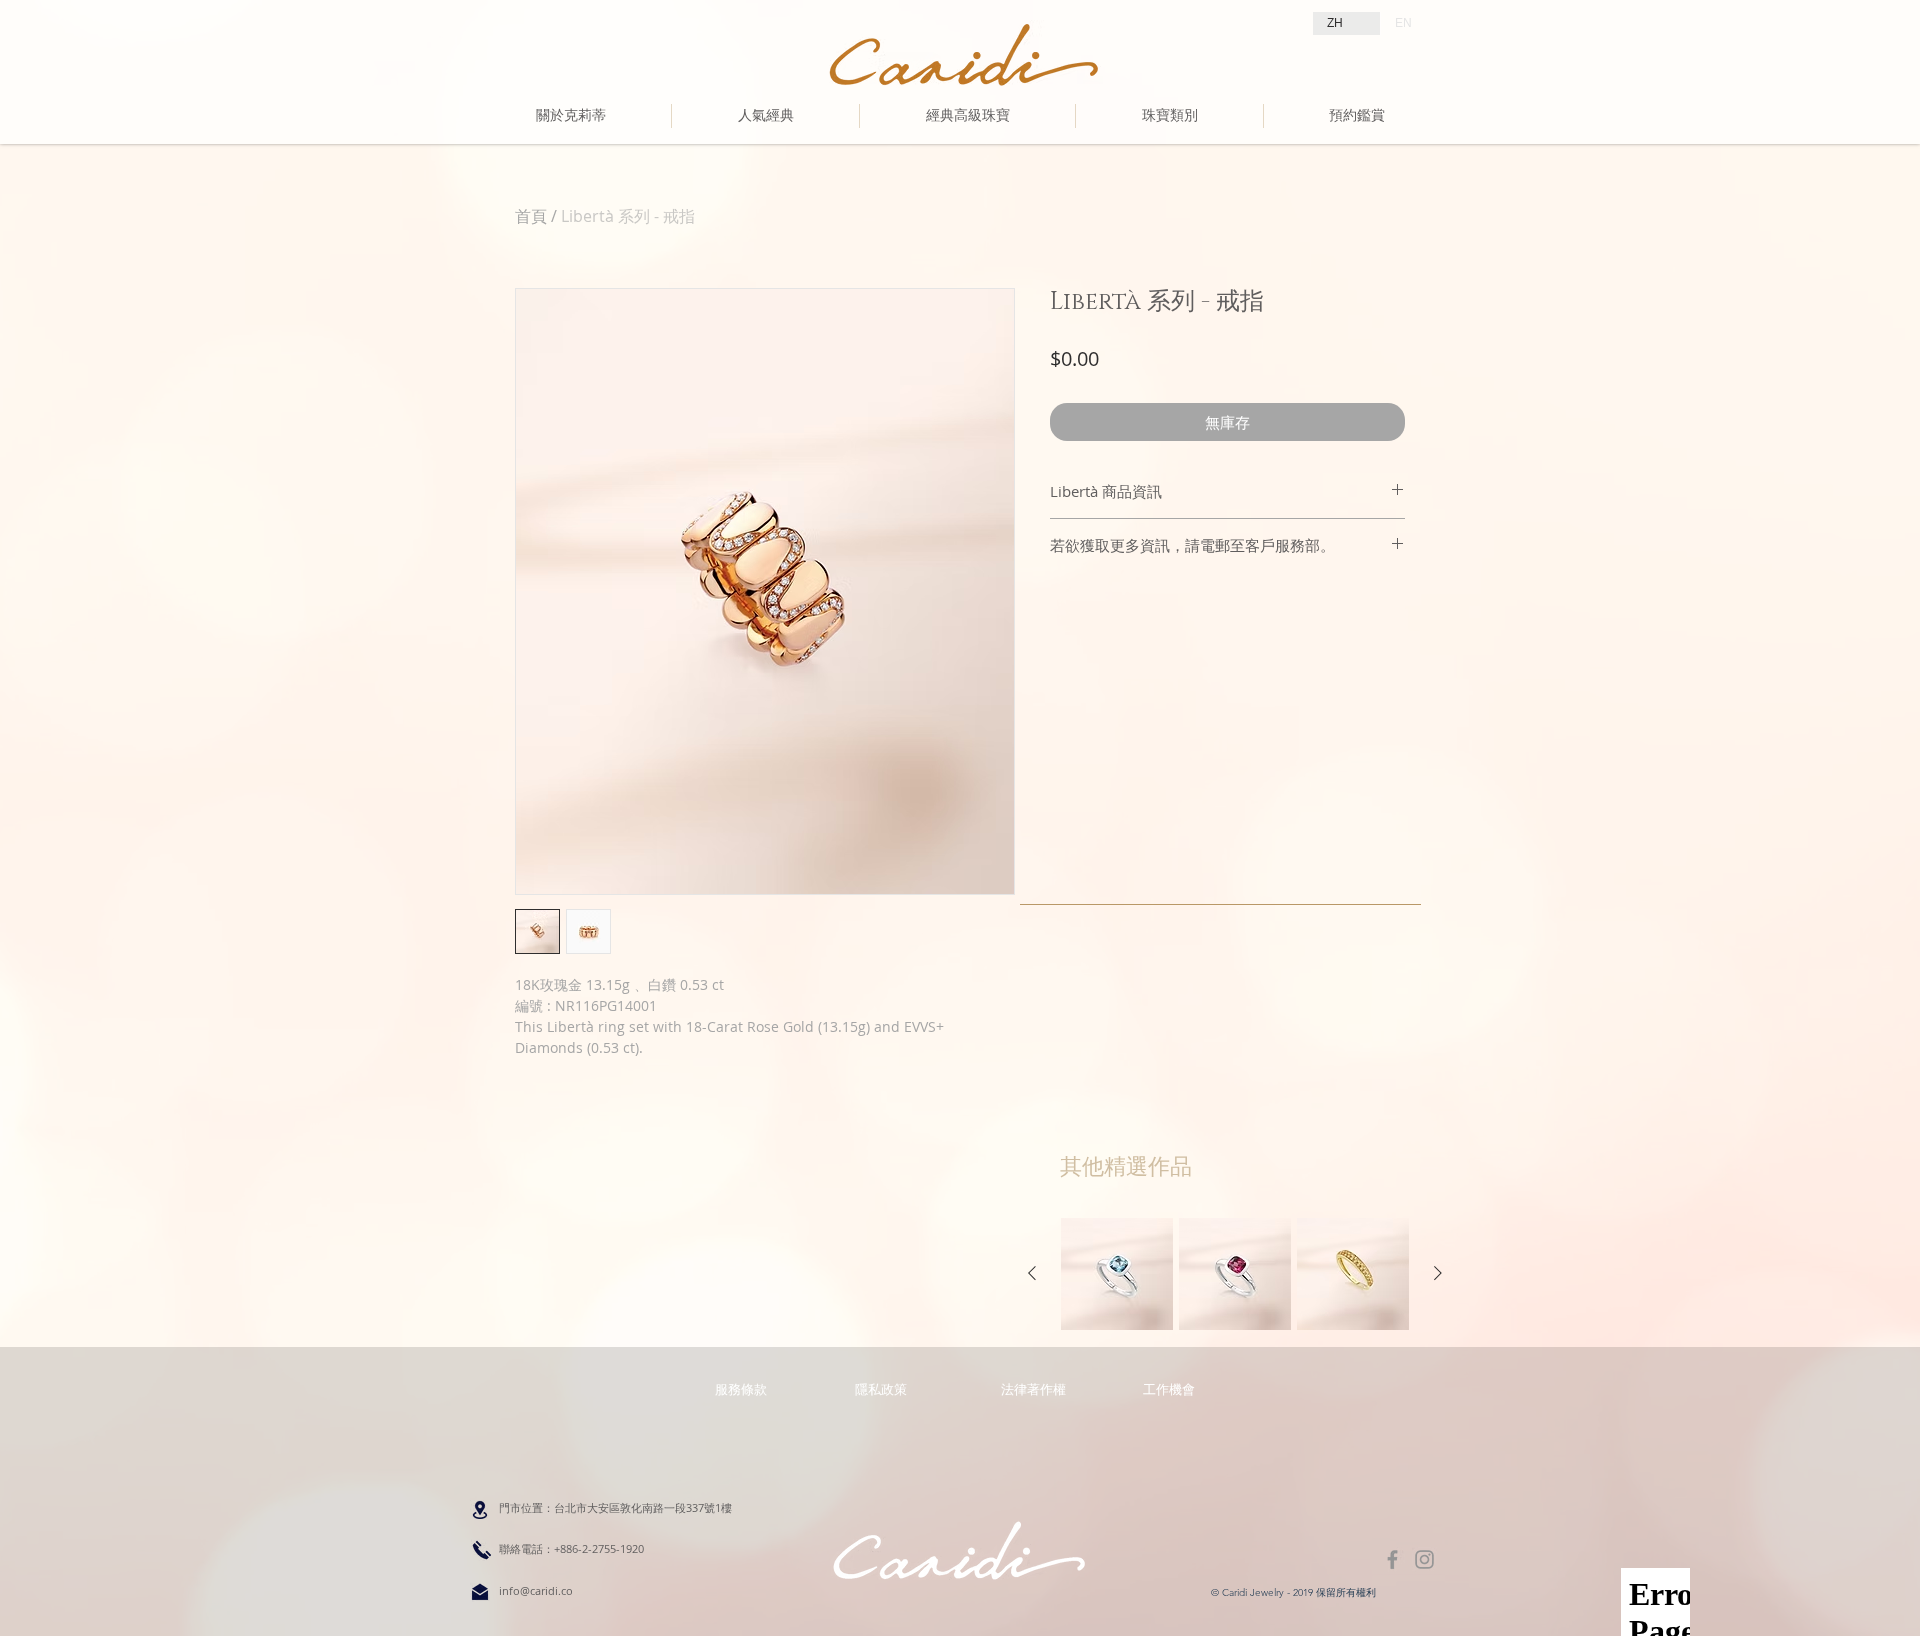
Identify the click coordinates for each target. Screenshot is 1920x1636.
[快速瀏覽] (1117, 1274)
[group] (1235, 1274)
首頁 (531, 216)
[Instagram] (1424, 1559)
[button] (1033, 1389)
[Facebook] (1392, 1559)
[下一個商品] (1438, 1273)
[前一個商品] (1032, 1273)
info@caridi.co (536, 1590)
